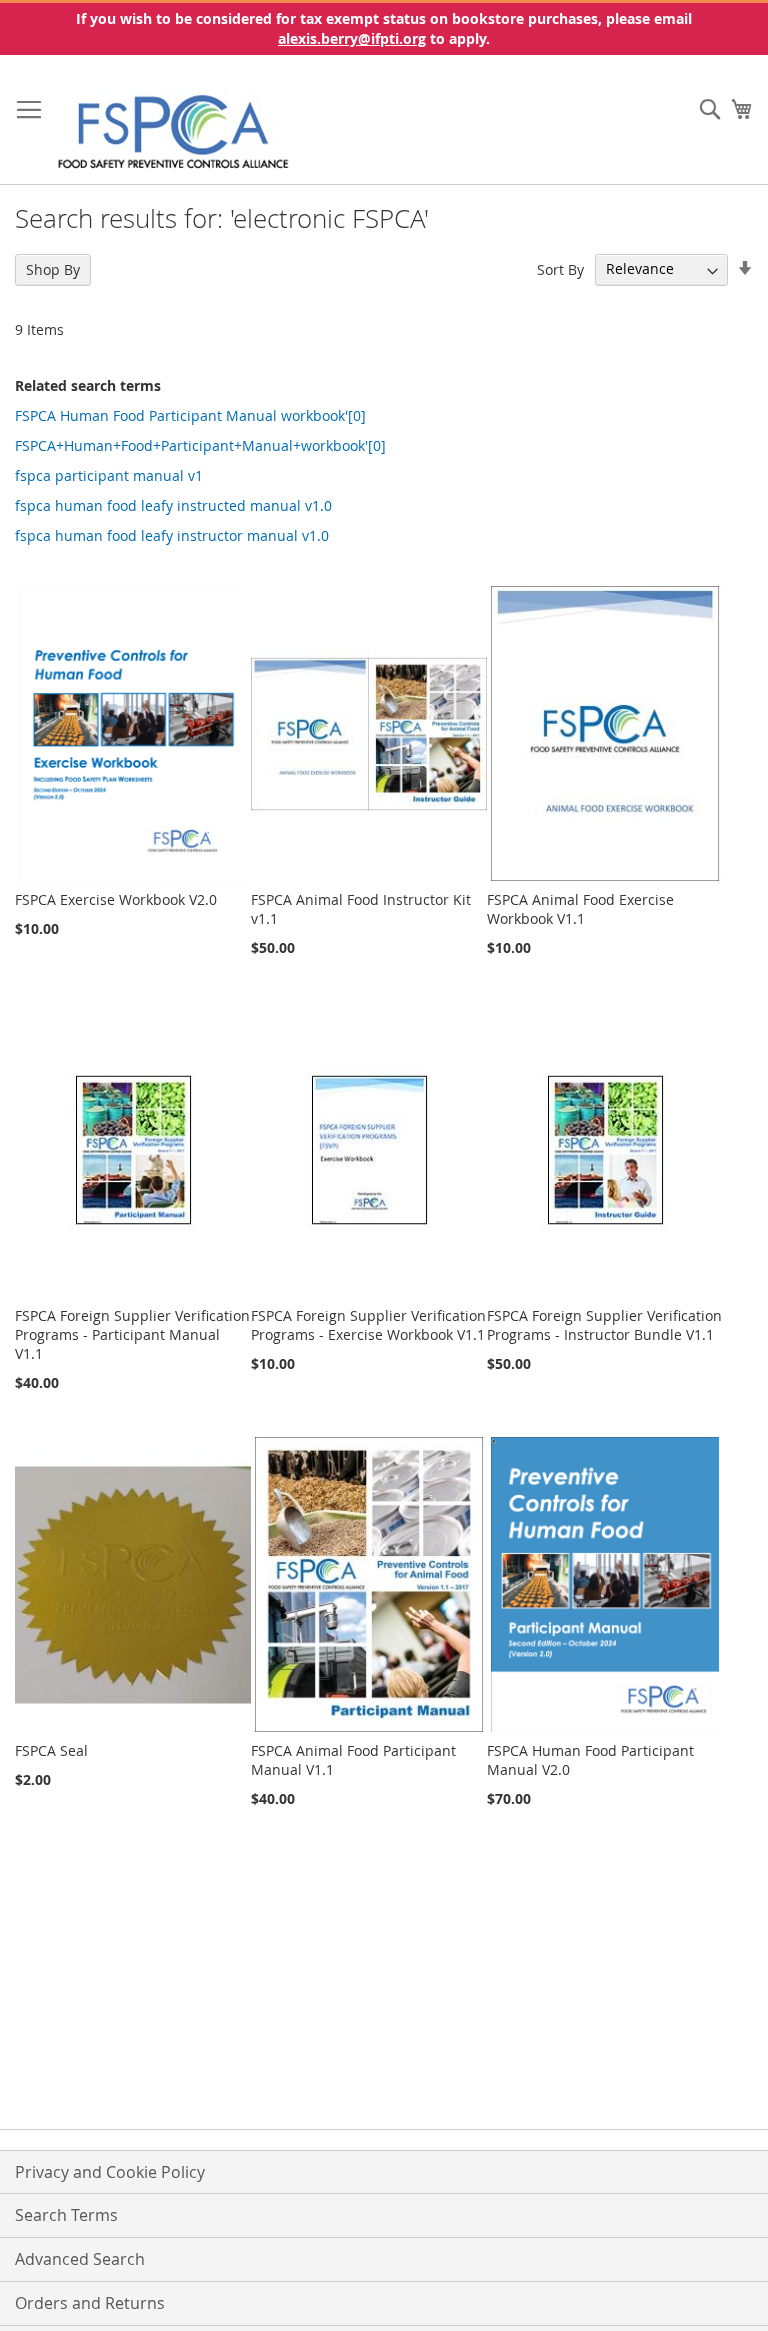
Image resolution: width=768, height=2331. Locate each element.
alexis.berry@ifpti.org (352, 38)
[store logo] (173, 130)
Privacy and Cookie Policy (110, 2172)
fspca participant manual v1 (109, 475)
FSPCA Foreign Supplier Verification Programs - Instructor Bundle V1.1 (604, 1325)
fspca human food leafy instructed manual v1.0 (173, 505)
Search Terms (66, 2215)
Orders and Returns (90, 2303)
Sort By (560, 268)
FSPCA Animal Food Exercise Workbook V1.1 (580, 909)
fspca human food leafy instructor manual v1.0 (172, 535)
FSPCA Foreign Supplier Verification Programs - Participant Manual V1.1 (132, 1334)
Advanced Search (80, 2259)
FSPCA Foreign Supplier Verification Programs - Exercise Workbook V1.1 (368, 1325)
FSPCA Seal (51, 1750)
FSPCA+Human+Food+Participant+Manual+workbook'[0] (200, 445)
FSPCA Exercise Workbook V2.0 (116, 899)
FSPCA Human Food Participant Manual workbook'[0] (190, 415)
